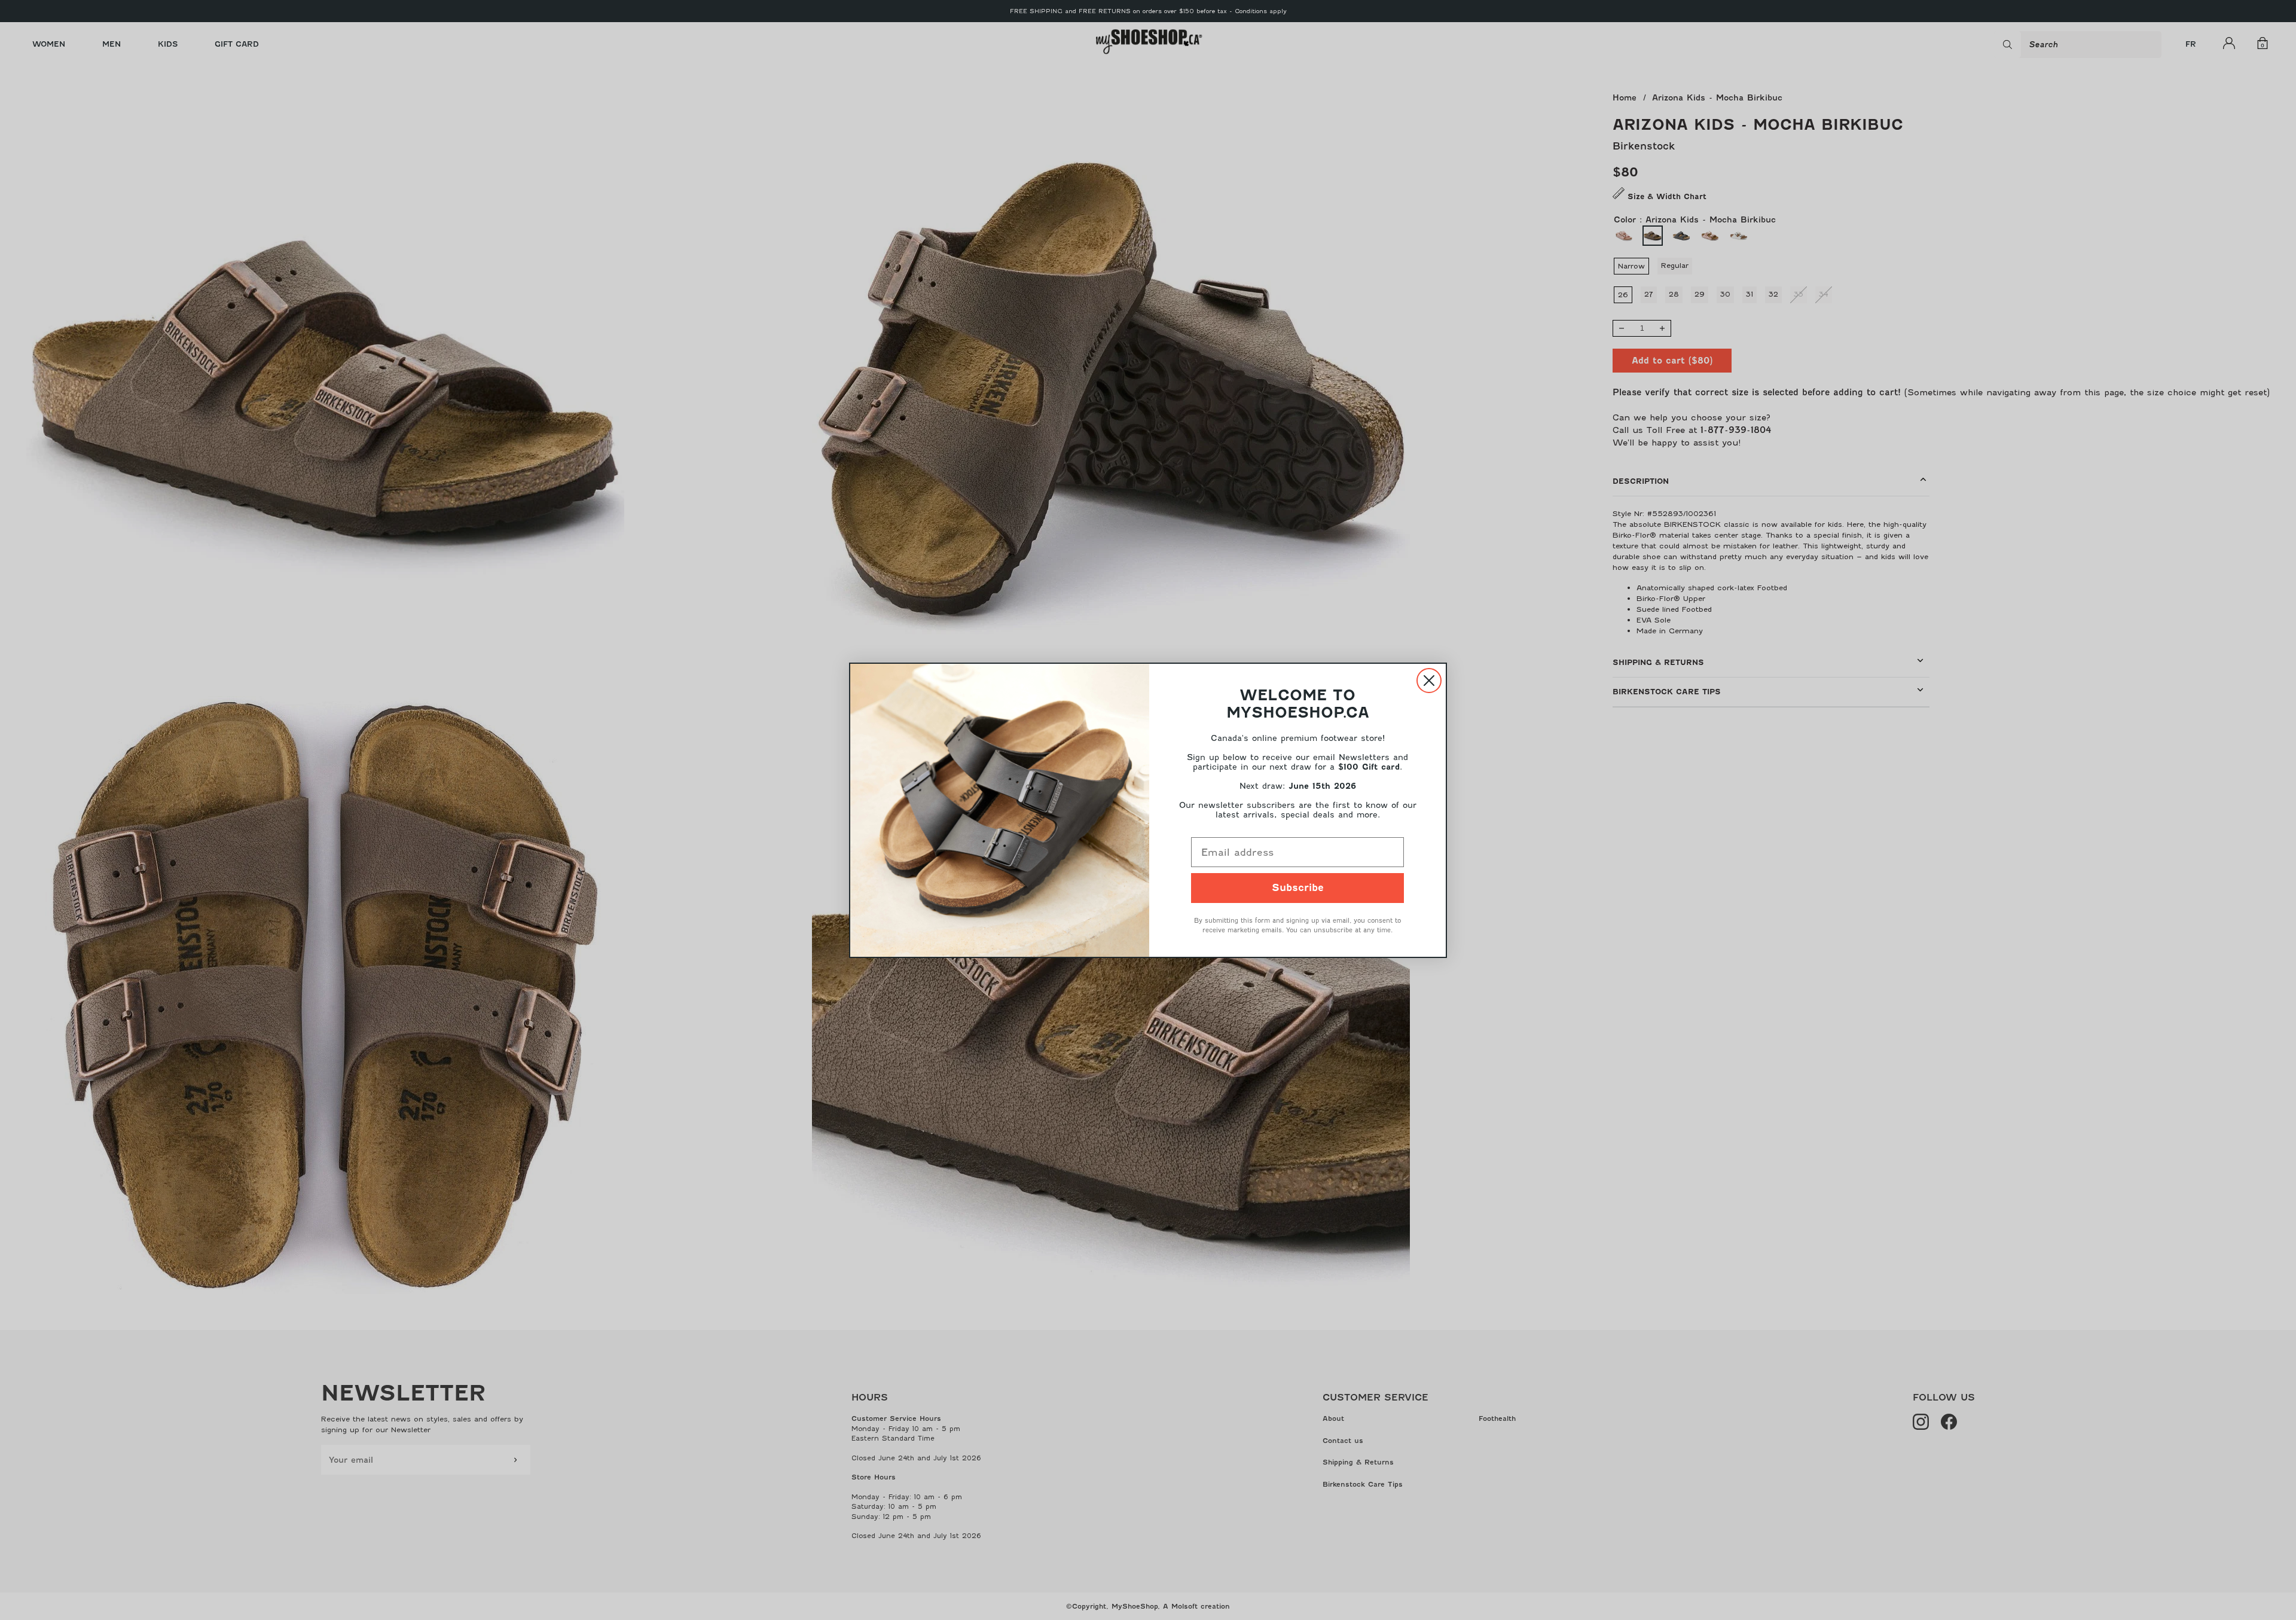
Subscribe (1298, 888)
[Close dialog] (1429, 681)
